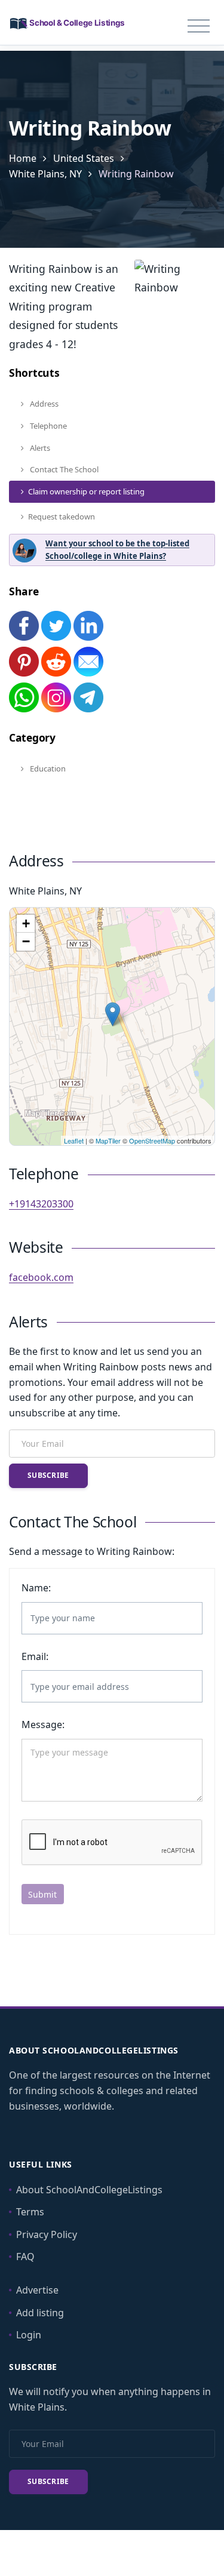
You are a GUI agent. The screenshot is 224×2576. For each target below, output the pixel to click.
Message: (43, 1724)
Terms (30, 2212)
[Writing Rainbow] (113, 1014)
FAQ (25, 2257)
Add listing (40, 2313)
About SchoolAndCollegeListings (89, 2190)
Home (23, 158)
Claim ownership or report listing (86, 491)
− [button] (26, 941)
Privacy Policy (47, 2234)
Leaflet (74, 1141)
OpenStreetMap (152, 1141)
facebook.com (41, 1277)
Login (29, 2335)
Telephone (47, 426)
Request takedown (62, 517)
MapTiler (108, 1141)
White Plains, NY (45, 174)
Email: (35, 1656)
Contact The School (63, 469)
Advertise (37, 2290)
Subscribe (48, 1475)
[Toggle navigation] (199, 26)
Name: (36, 1588)
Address (43, 404)
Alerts (39, 448)
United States (84, 158)
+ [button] (26, 923)
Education (47, 769)
